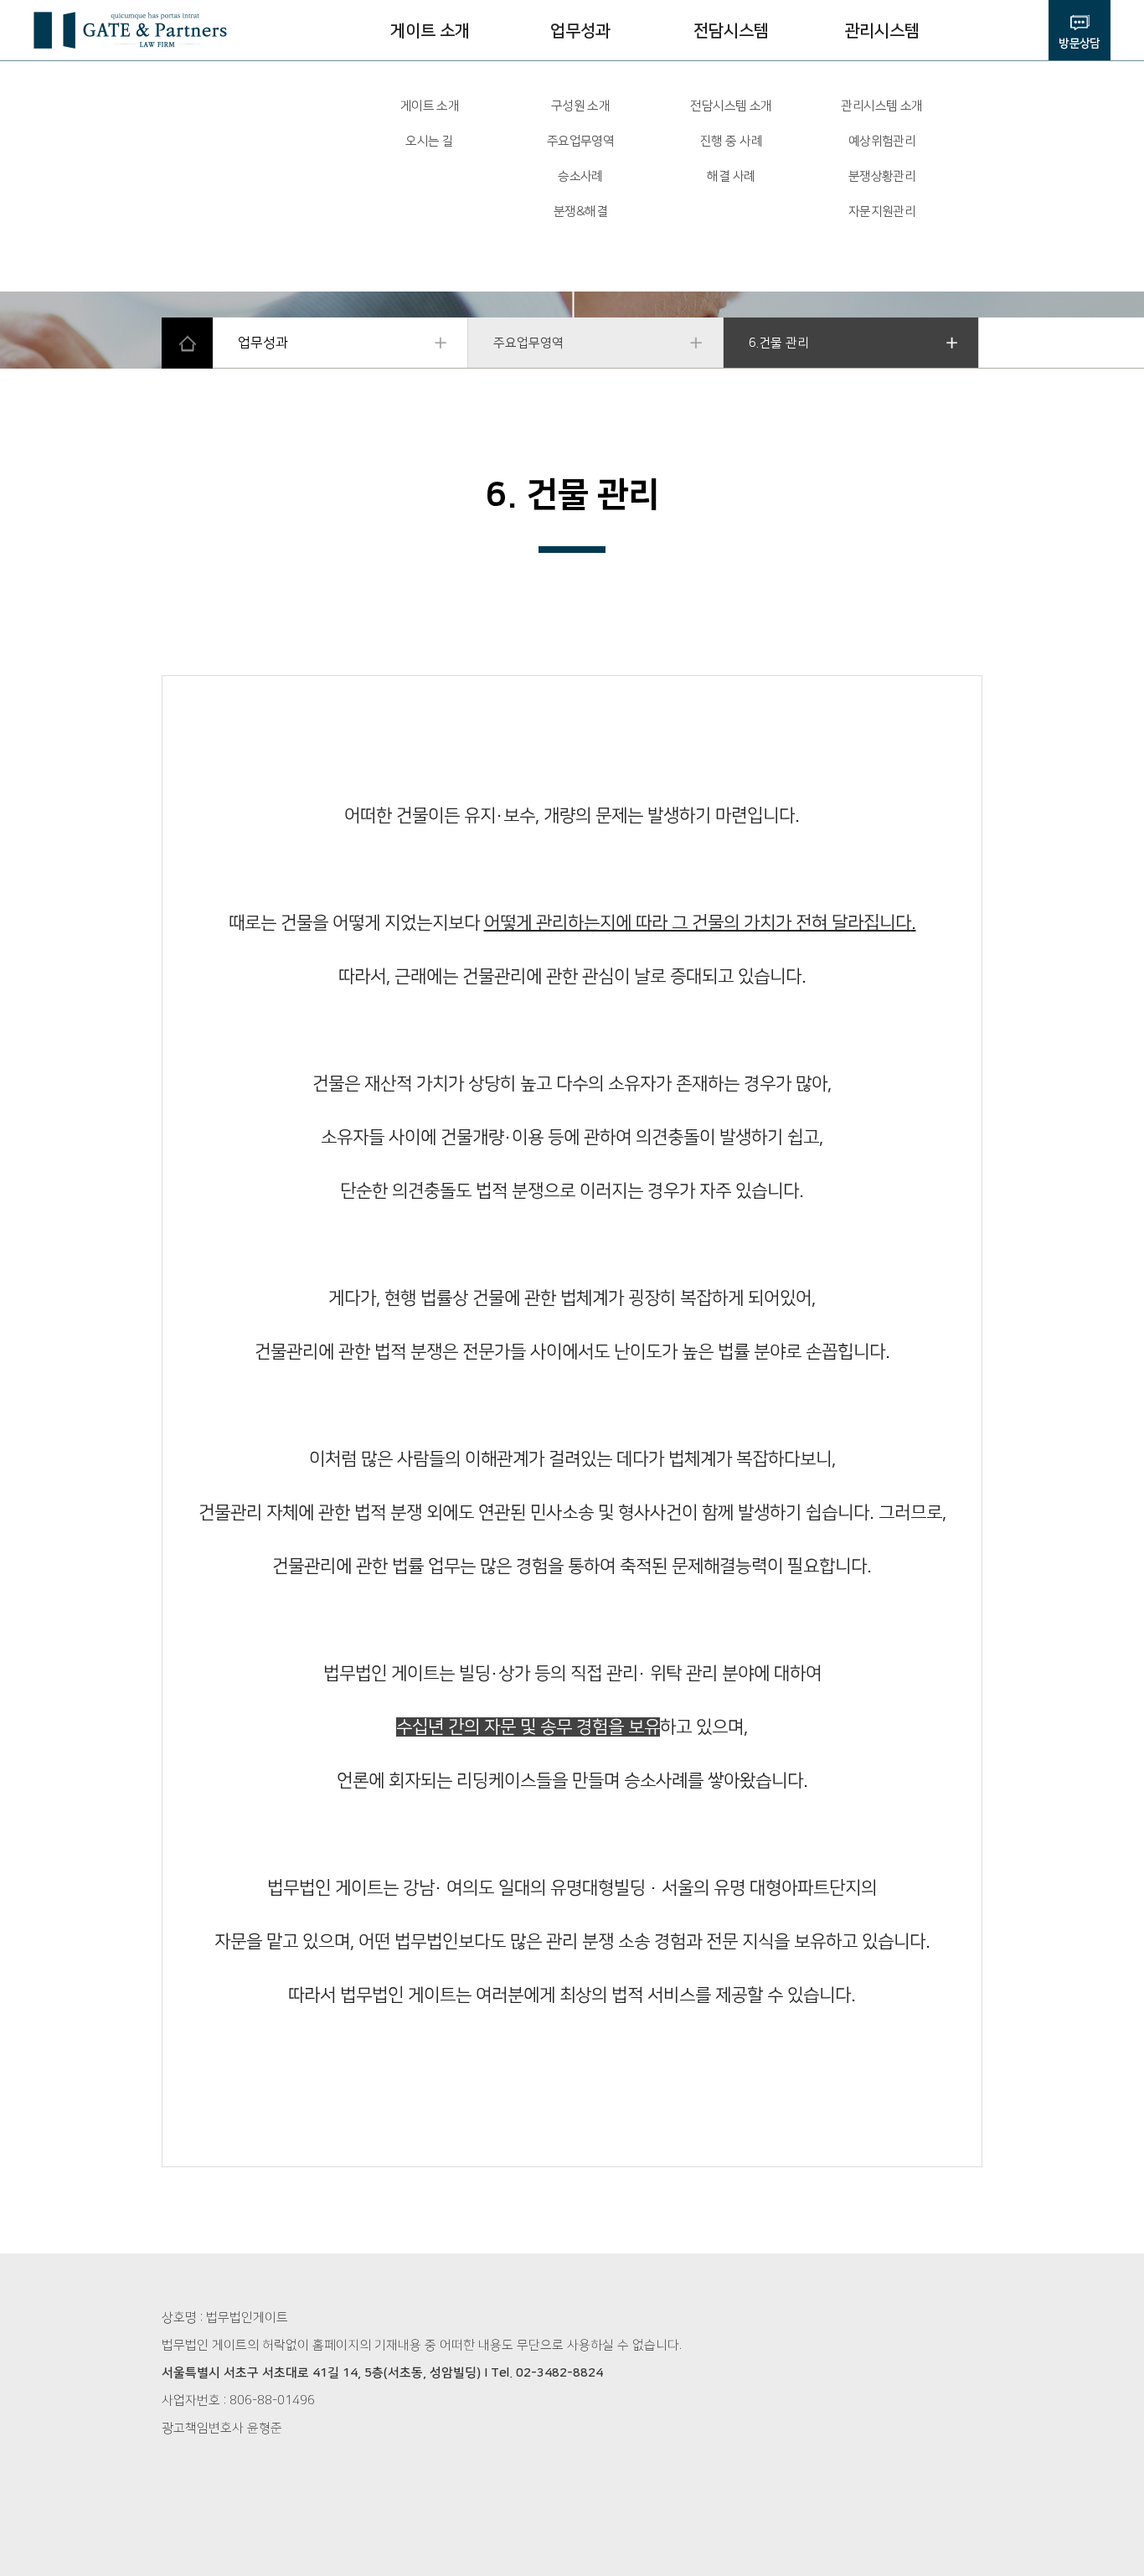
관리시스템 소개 (882, 106)
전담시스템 (731, 31)
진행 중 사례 (731, 141)
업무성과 (580, 31)
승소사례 (580, 176)
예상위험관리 (882, 141)
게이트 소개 (430, 31)
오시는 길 (429, 141)
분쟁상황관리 (882, 176)
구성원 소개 (581, 106)
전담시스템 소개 (731, 106)
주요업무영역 (581, 141)
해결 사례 (731, 176)
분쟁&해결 (580, 212)
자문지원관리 (882, 212)
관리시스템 (882, 31)
